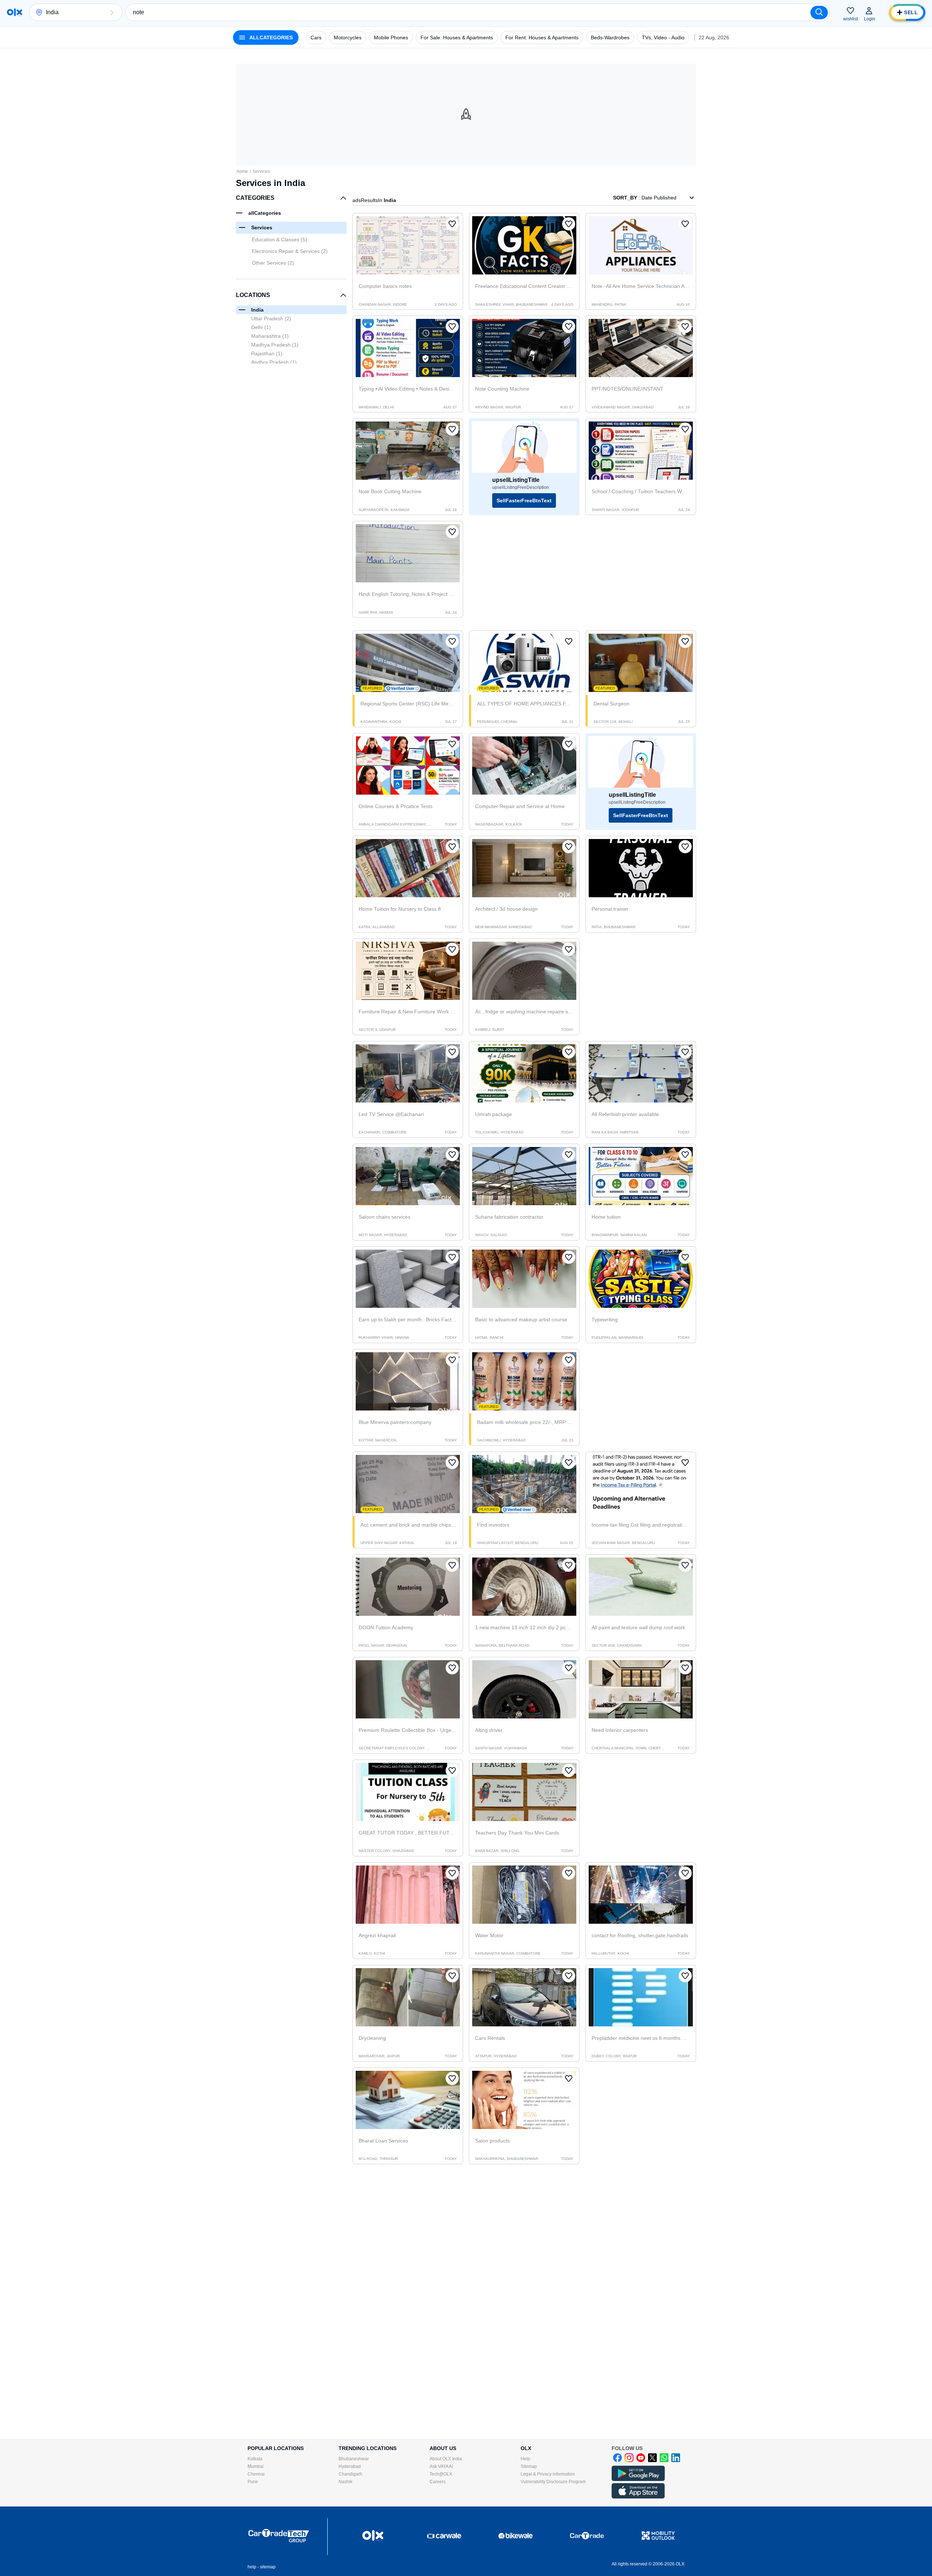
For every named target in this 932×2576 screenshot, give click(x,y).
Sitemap (529, 2466)
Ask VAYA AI (441, 2466)
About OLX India (446, 2459)
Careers (438, 2482)
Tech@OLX (441, 2474)
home (242, 171)
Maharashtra (270, 336)
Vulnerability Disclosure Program (553, 2482)
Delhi (261, 327)
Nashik (345, 2482)
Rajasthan (267, 353)
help (252, 2567)
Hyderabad (350, 2466)
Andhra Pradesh (274, 362)
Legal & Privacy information (548, 2474)
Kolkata (255, 2459)
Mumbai (256, 2466)
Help (525, 2459)
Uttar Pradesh (271, 318)
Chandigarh (350, 2474)
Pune (253, 2482)
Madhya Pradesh (275, 345)
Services (261, 171)
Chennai (256, 2474)
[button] (112, 12)
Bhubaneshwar (354, 2459)
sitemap (268, 2567)
